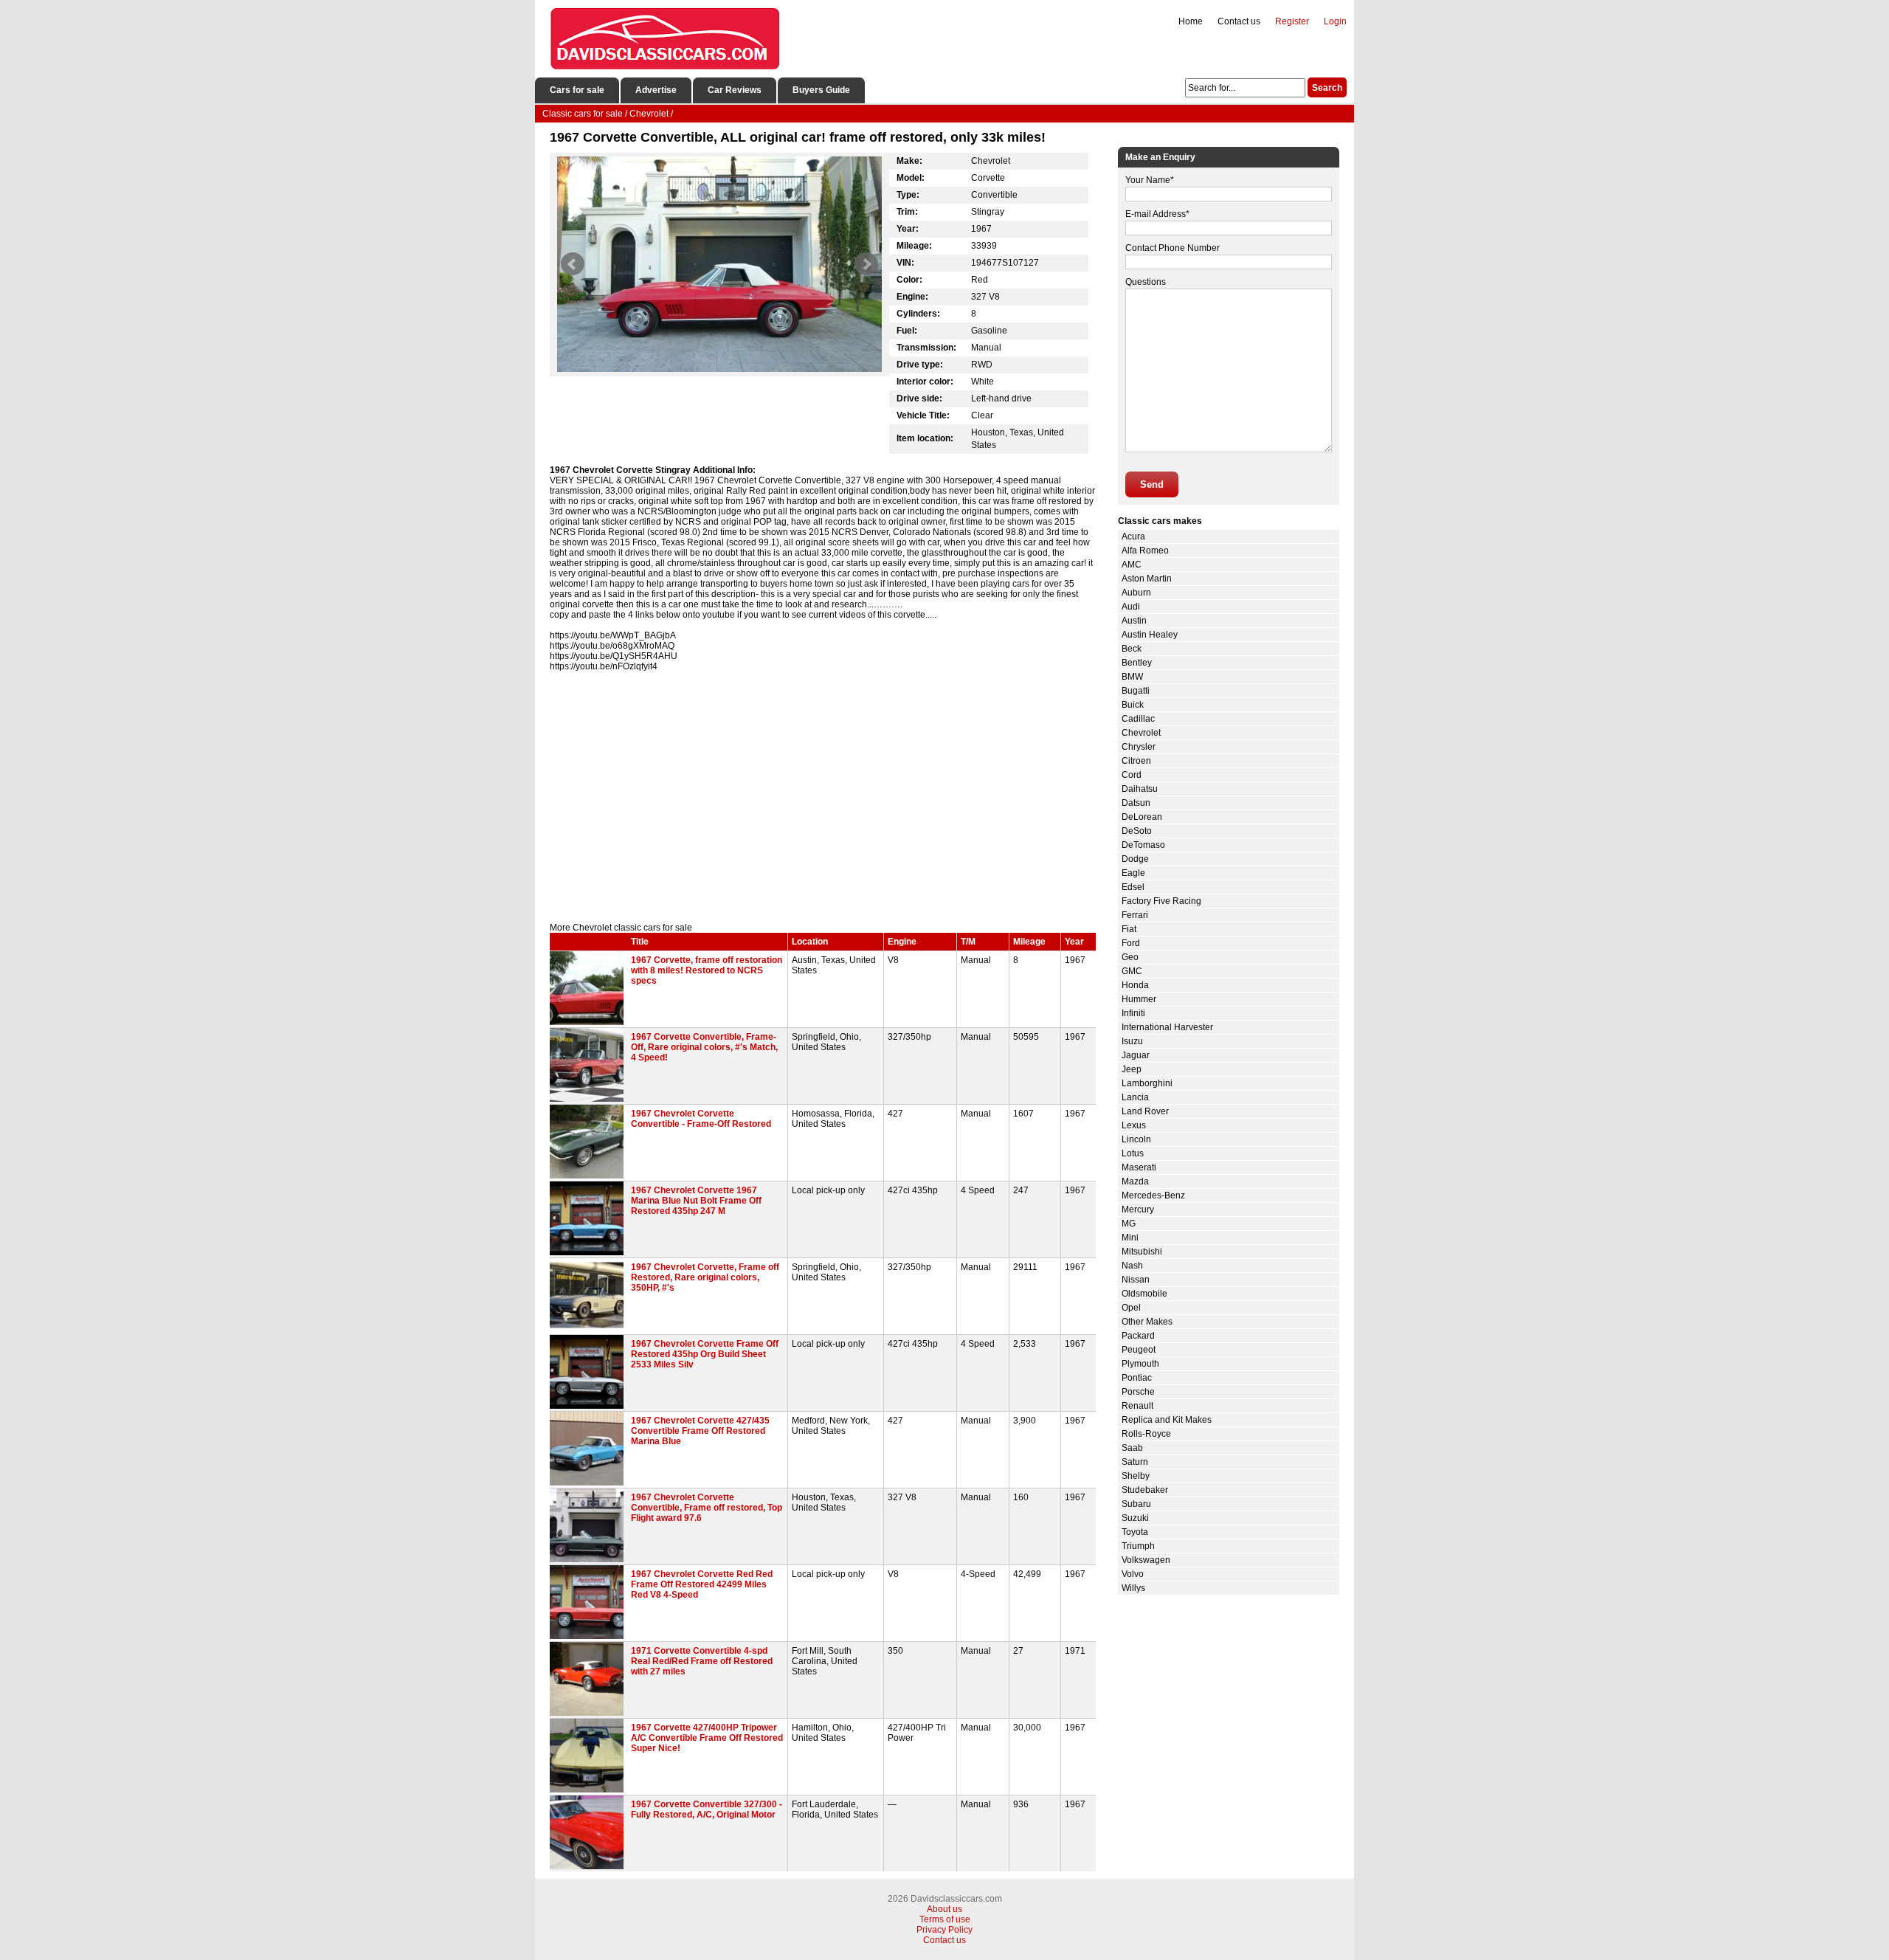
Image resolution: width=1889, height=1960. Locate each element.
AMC (1132, 565)
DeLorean (1142, 817)
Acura (1133, 536)
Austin (1134, 621)
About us (944, 1909)
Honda (1135, 985)
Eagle (1133, 873)
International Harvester (1167, 1027)
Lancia (1135, 1097)
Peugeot (1139, 1350)
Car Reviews (735, 90)
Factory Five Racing (1161, 901)
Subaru (1136, 1504)
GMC (1132, 971)
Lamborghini (1147, 1083)
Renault (1137, 1406)
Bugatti (1136, 691)
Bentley (1137, 663)
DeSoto (1137, 831)
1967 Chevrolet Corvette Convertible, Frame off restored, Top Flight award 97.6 (707, 1508)
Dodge (1135, 859)
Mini (1130, 1238)
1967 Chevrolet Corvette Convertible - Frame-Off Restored (701, 1119)
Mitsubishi (1142, 1252)
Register (1292, 21)
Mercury (1138, 1210)
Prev (573, 264)
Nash (1132, 1266)
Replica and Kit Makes (1167, 1420)
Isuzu (1132, 1041)
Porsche (1138, 1392)
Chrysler (1139, 747)
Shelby (1136, 1476)
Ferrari (1135, 915)
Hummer (1139, 999)
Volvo (1133, 1574)
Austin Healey (1150, 635)
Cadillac (1138, 719)
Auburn (1136, 593)
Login (1335, 21)
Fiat (1129, 929)
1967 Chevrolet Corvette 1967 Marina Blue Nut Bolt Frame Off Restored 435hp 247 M (696, 1201)
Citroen (1136, 761)
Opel (1131, 1308)
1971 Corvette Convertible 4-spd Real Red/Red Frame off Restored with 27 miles (702, 1661)
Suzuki (1135, 1518)
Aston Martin (1147, 579)
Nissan (1136, 1280)
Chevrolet (1141, 733)
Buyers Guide (821, 90)
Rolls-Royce (1146, 1434)
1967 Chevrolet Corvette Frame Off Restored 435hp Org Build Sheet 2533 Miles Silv (705, 1354)
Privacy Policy (944, 1930)
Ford (1131, 943)
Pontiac (1137, 1378)
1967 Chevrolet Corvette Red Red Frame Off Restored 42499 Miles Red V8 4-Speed (702, 1584)
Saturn (1135, 1462)
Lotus (1133, 1153)
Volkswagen (1146, 1560)
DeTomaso (1143, 845)
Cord (1132, 775)
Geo (1130, 957)
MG (1129, 1224)
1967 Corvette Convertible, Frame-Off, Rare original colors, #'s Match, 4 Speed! (704, 1047)
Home (1191, 21)
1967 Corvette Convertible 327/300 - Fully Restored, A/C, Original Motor (707, 1809)
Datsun (1136, 803)
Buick (1133, 705)
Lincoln (1136, 1139)
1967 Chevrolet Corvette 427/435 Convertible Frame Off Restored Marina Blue (700, 1431)
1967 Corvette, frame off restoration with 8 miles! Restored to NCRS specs (707, 970)
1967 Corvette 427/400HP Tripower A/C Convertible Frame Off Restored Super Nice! (707, 1738)
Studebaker (1145, 1490)
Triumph (1138, 1546)
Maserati (1139, 1167)
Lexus (1134, 1125)
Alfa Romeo (1145, 551)
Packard (1138, 1336)
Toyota (1135, 1532)
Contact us (1239, 21)
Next (866, 264)
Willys (1133, 1588)
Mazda (1135, 1181)
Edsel (1133, 887)
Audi (1131, 607)
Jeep (1132, 1069)
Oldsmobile (1144, 1294)
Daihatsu (1140, 789)
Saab (1132, 1448)
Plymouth (1140, 1364)
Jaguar (1136, 1055)
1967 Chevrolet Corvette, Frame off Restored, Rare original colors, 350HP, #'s (705, 1277)
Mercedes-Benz (1153, 1195)
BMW (1132, 677)
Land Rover (1145, 1111)
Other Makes (1147, 1322)
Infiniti (1133, 1013)
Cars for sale (577, 90)
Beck (1132, 649)
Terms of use (945, 1919)
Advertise (656, 90)
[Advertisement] (823, 797)
